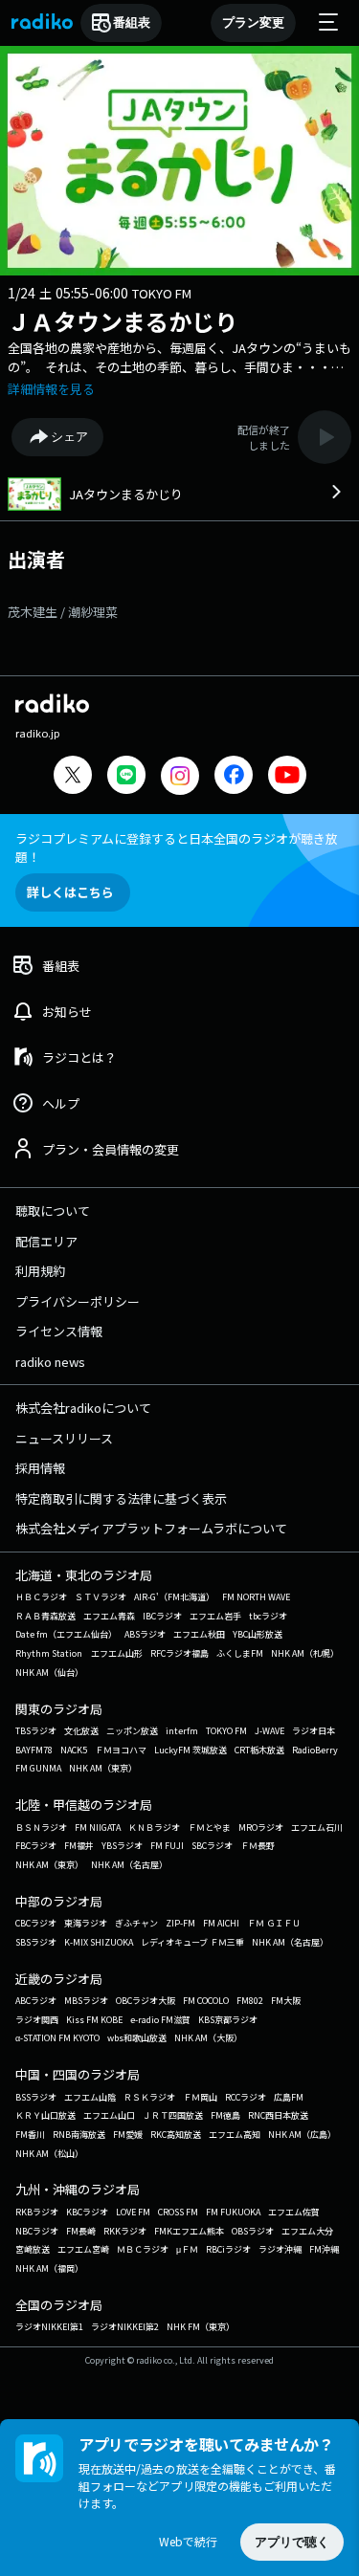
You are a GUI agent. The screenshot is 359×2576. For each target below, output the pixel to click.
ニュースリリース (64, 1438)
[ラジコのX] (73, 777)
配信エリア (46, 1241)
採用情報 (40, 1468)
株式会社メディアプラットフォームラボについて (151, 1528)
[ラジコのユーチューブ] (287, 777)
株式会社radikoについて (83, 1408)
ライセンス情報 (59, 1331)
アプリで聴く (292, 2542)
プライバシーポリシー (78, 1301)
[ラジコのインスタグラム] (180, 776)
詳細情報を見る (51, 389)
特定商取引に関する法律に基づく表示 (121, 1498)
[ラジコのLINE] (126, 777)
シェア (69, 437)
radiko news (50, 1362)
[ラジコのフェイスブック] (234, 777)
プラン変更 (253, 22)
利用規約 (40, 1271)
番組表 (132, 22)
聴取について (53, 1211)
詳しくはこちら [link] (70, 892)
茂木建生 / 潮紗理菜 (63, 612)
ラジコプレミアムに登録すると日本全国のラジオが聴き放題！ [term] (177, 848)
